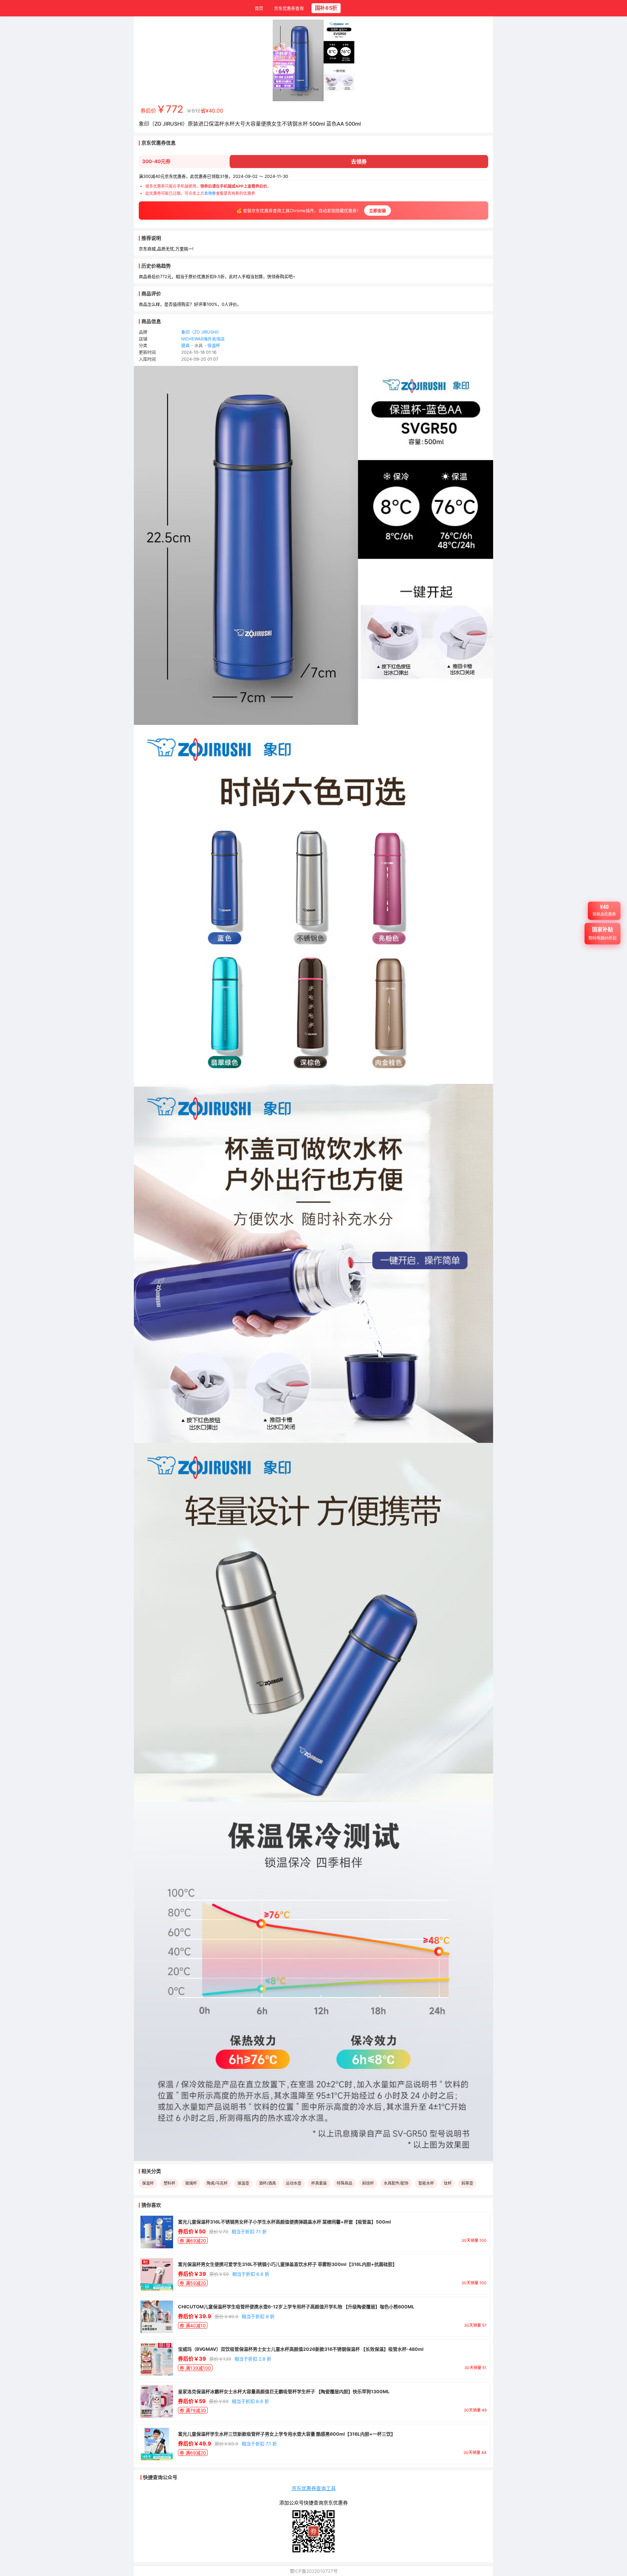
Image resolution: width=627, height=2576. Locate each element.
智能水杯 (426, 2183)
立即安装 (378, 211)
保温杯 (214, 345)
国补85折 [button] (326, 8)
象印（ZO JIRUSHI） (201, 332)
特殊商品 (345, 2183)
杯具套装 (319, 2183)
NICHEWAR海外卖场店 (203, 339)
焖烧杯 (368, 2183)
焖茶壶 (467, 2183)
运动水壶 (294, 2183)
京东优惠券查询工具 (314, 2488)
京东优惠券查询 (289, 8)
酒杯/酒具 (267, 2183)
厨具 (185, 345)
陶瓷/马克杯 (217, 2183)
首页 (259, 8)
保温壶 (243, 2183)
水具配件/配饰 (396, 2183)
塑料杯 (169, 2183)
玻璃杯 (191, 2183)
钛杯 (448, 2183)
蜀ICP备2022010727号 (314, 2571)
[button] (604, 914)
